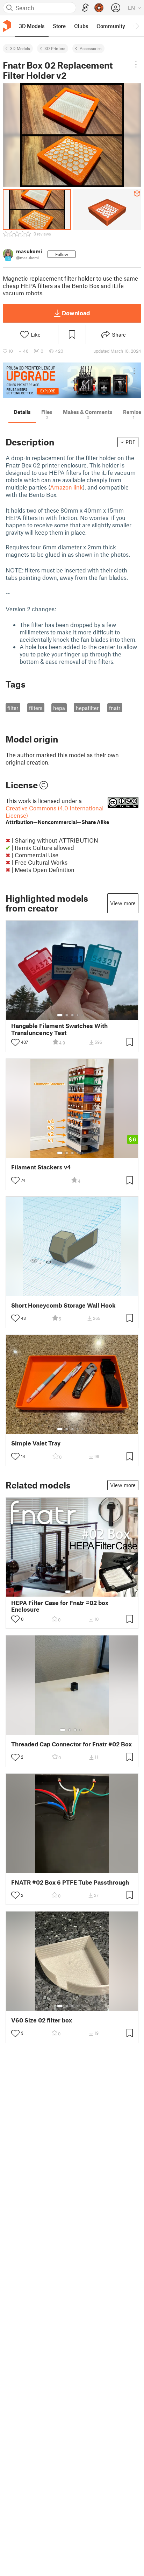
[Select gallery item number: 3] (72, 1015)
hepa (59, 708)
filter (13, 708)
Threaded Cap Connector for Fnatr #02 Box (71, 1744)
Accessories (91, 48)
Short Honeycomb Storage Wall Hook (63, 1305)
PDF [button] (131, 442)
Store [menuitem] (59, 26)
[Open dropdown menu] (136, 64)
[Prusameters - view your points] (99, 8)
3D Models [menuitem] (32, 26)
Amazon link (66, 487)
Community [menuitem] (111, 26)
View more (123, 903)
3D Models (20, 48)
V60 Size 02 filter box (42, 2020)
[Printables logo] (7, 26)
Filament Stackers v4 (41, 1167)
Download (76, 313)
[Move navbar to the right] (137, 26)
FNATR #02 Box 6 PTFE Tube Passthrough (70, 1882)
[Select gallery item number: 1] (60, 1015)
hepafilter (87, 708)
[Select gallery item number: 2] (67, 1015)
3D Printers (55, 48)
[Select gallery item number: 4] (78, 1015)
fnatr (115, 708)
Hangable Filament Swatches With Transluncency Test (59, 1029)
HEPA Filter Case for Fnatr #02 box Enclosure (60, 1606)
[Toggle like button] (15, 1042)
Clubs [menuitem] (81, 26)
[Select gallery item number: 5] (83, 1015)
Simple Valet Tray (36, 1443)
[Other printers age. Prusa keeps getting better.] (72, 380)
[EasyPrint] (85, 8)
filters (36, 708)
